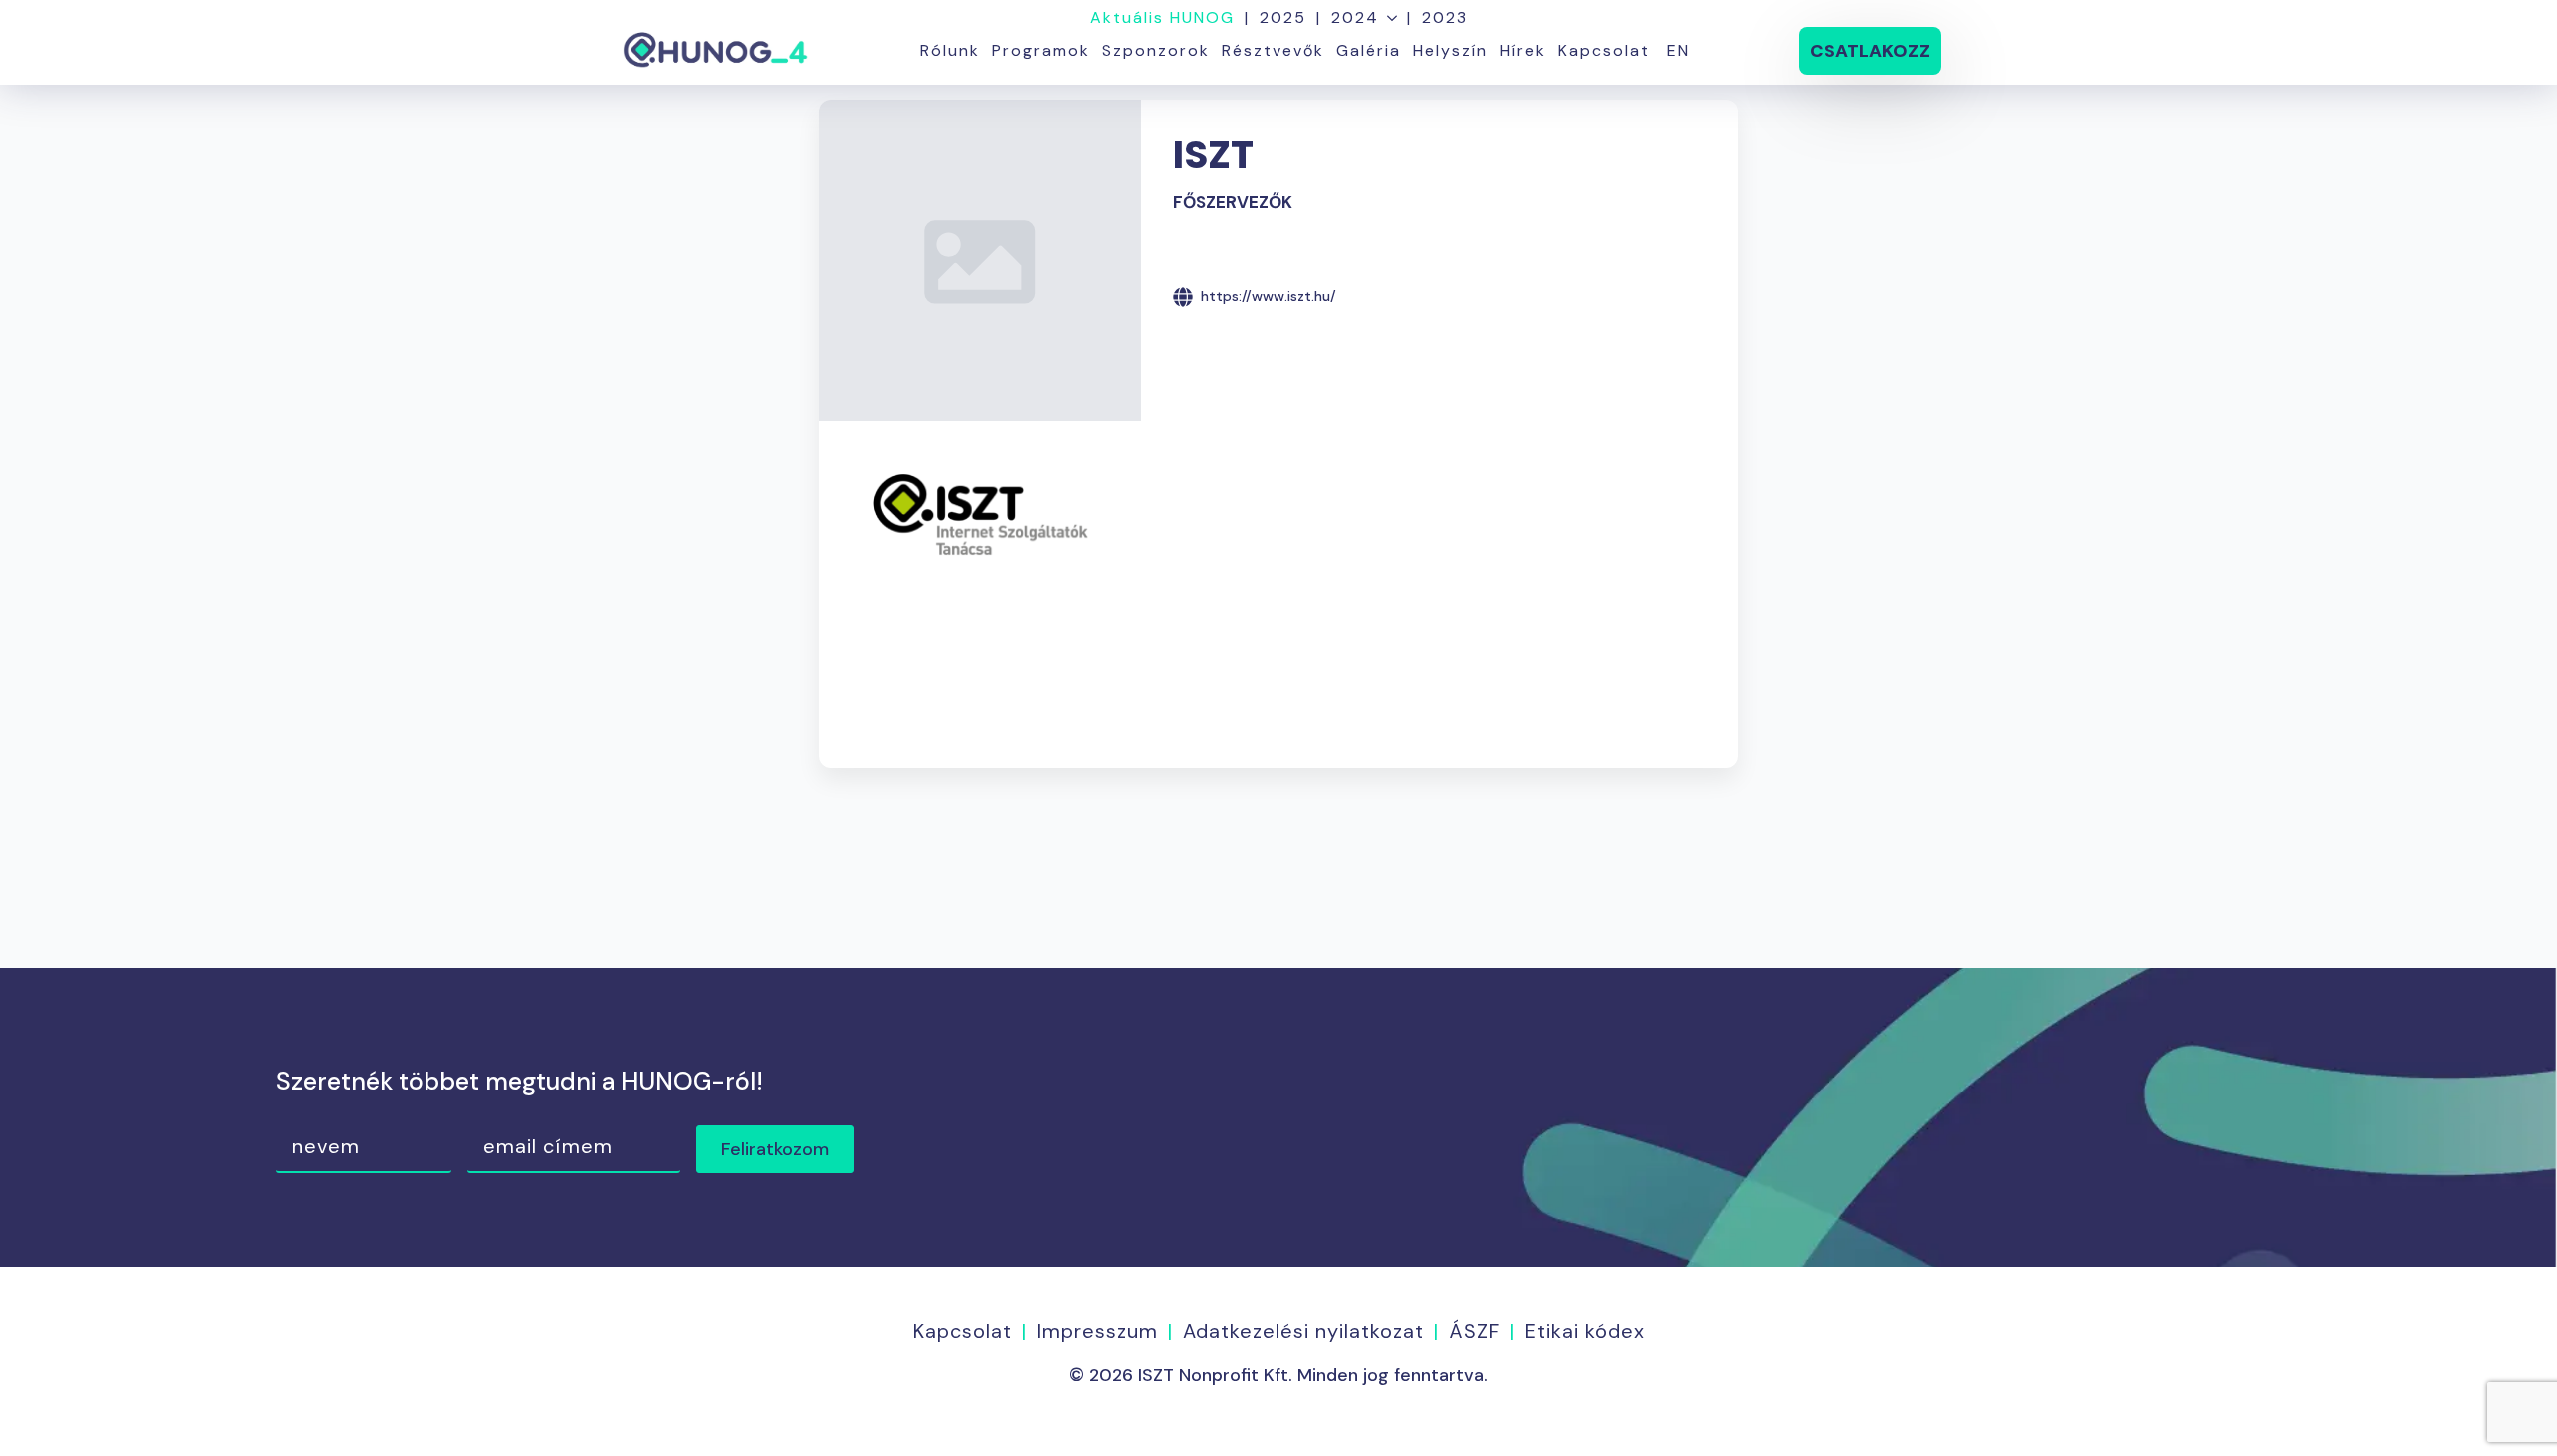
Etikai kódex (1585, 1331)
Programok (1041, 50)
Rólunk (950, 50)
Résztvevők (1273, 50)
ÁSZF (1475, 1331)
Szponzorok (1156, 50)
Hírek (1523, 50)
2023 (1445, 18)
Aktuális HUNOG (1162, 18)
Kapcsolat (1604, 50)
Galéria (1369, 50)
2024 (1355, 18)
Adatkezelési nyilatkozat (1303, 1331)
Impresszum (1097, 1331)
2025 (1283, 18)
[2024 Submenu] (1388, 18)
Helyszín (1451, 50)
